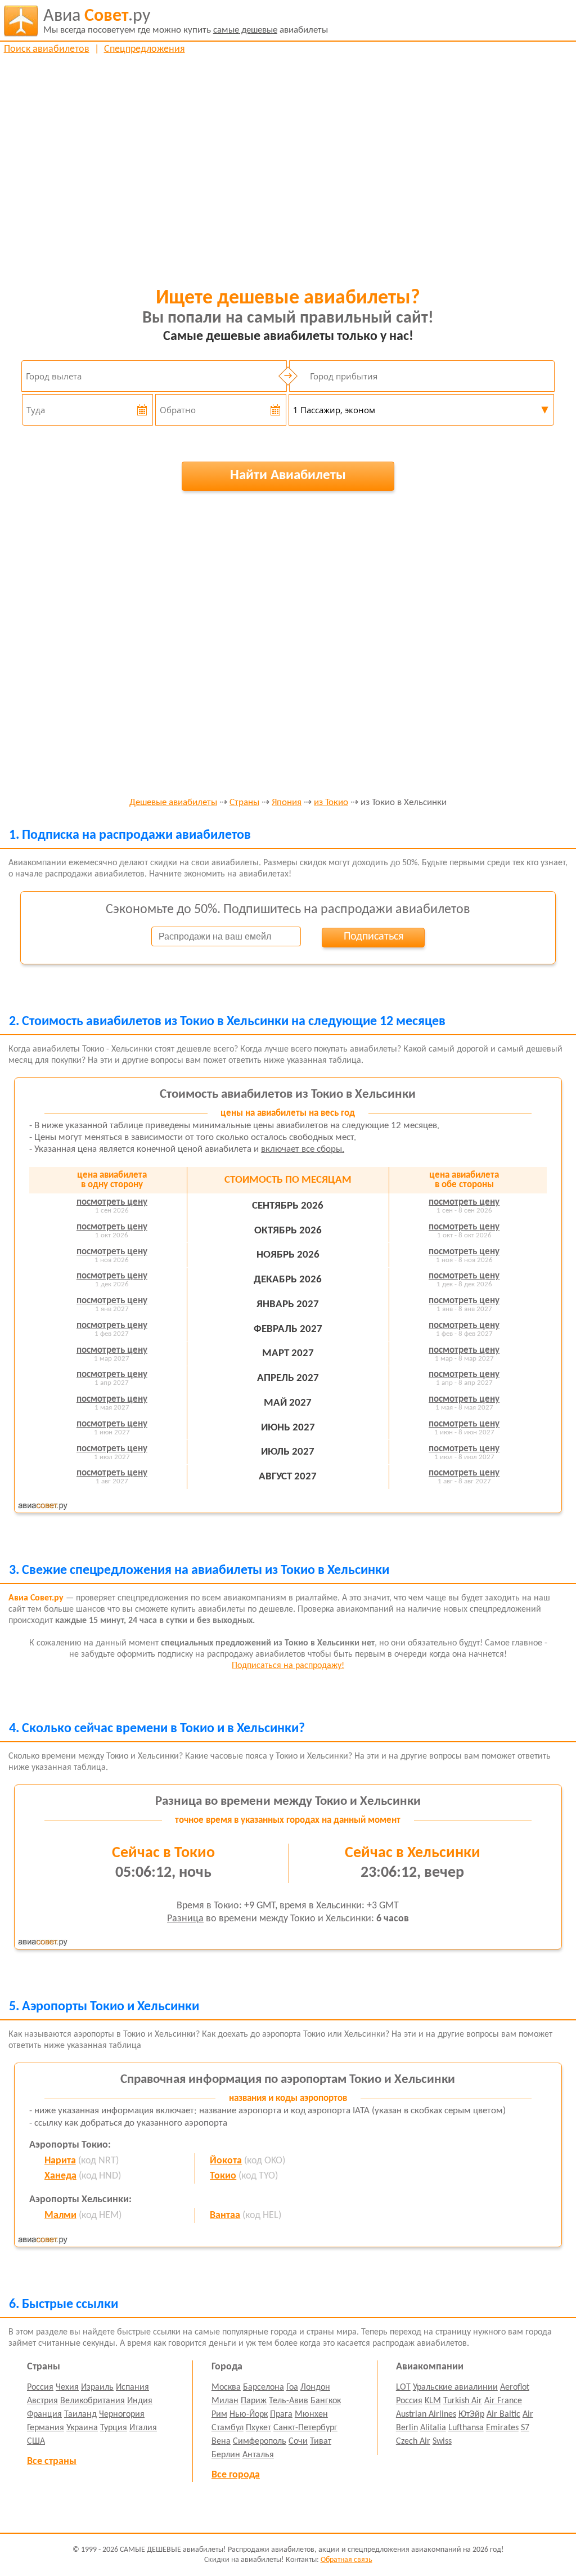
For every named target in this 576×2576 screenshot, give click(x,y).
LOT (403, 2387)
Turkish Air (463, 2401)
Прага (281, 2414)
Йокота (226, 2161)
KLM (433, 2401)
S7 (525, 2428)
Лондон (315, 2387)
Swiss (442, 2441)
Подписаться (373, 937)
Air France (503, 2401)
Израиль (97, 2387)
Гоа (292, 2387)
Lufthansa (466, 2428)
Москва (226, 2387)
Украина (82, 2428)
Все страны (52, 2461)
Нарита (60, 2161)
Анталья (258, 2455)
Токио (223, 2176)
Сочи (298, 2441)
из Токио (331, 803)
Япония (287, 803)
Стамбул (228, 2428)
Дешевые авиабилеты (173, 803)
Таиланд (80, 2414)
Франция (44, 2414)
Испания (132, 2387)
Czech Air (413, 2441)
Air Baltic (503, 2414)
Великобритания (93, 2401)
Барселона (264, 2387)
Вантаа (225, 2215)
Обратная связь (346, 2560)
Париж (254, 2401)
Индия (140, 2401)
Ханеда (60, 2176)
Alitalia (433, 2428)
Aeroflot (515, 2387)
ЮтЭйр (471, 2414)
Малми (60, 2215)
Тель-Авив (289, 2401)
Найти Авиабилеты (288, 475)
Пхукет (258, 2428)
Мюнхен (311, 2414)
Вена (221, 2441)
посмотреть (112, 1202)
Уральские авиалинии (455, 2387)
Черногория (122, 2414)
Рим (219, 2414)
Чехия (67, 2387)
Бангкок (326, 2401)
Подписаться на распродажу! (288, 1666)
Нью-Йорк (249, 2414)
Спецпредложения (145, 49)
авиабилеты (186, 21)
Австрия (42, 2401)
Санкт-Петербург (305, 2428)
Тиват (321, 2441)
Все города (236, 2475)
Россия (40, 2387)
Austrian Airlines (426, 2414)
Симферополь (260, 2441)
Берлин (226, 2455)
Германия (46, 2428)
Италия (143, 2428)
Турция (114, 2428)
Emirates (502, 2428)
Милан (225, 2401)
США (36, 2441)
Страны (244, 803)
